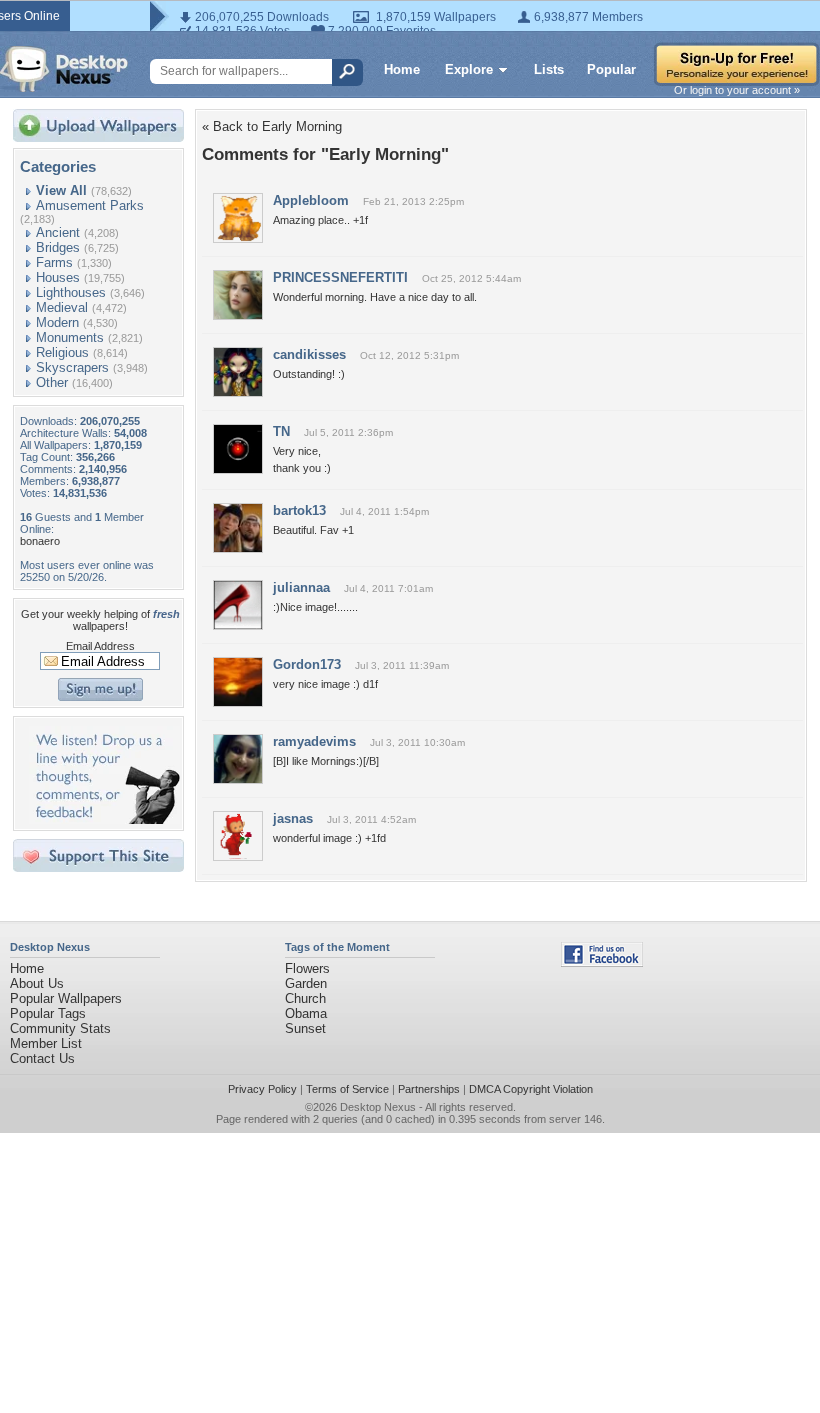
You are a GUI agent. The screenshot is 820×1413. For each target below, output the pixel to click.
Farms (54, 262)
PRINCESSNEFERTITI (340, 277)
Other (52, 382)
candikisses (309, 354)
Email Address (100, 646)
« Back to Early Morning (272, 126)
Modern (57, 322)
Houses (58, 277)
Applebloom (311, 200)
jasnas (293, 818)
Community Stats (60, 1028)
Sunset (305, 1028)
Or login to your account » (737, 90)
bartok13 (299, 510)
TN (281, 431)
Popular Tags (48, 1013)
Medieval (62, 307)
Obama (306, 1013)
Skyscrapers (72, 367)
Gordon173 (307, 664)
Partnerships (429, 1089)
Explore (469, 69)
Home (402, 69)
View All (61, 190)
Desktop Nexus (378, 1107)
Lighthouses (71, 292)
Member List (46, 1043)
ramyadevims (314, 741)
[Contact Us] (104, 819)
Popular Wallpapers (66, 998)
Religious (62, 352)
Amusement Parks (90, 205)
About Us (37, 983)
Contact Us (42, 1058)
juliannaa (301, 587)
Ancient (58, 232)
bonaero (40, 541)
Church (305, 998)
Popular (611, 69)
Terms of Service (347, 1089)
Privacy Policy (262, 1089)
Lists (549, 69)
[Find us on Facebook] (602, 962)
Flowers (307, 968)
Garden (306, 983)
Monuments (70, 337)
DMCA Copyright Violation (531, 1089)
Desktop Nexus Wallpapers (64, 69)
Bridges (58, 247)
